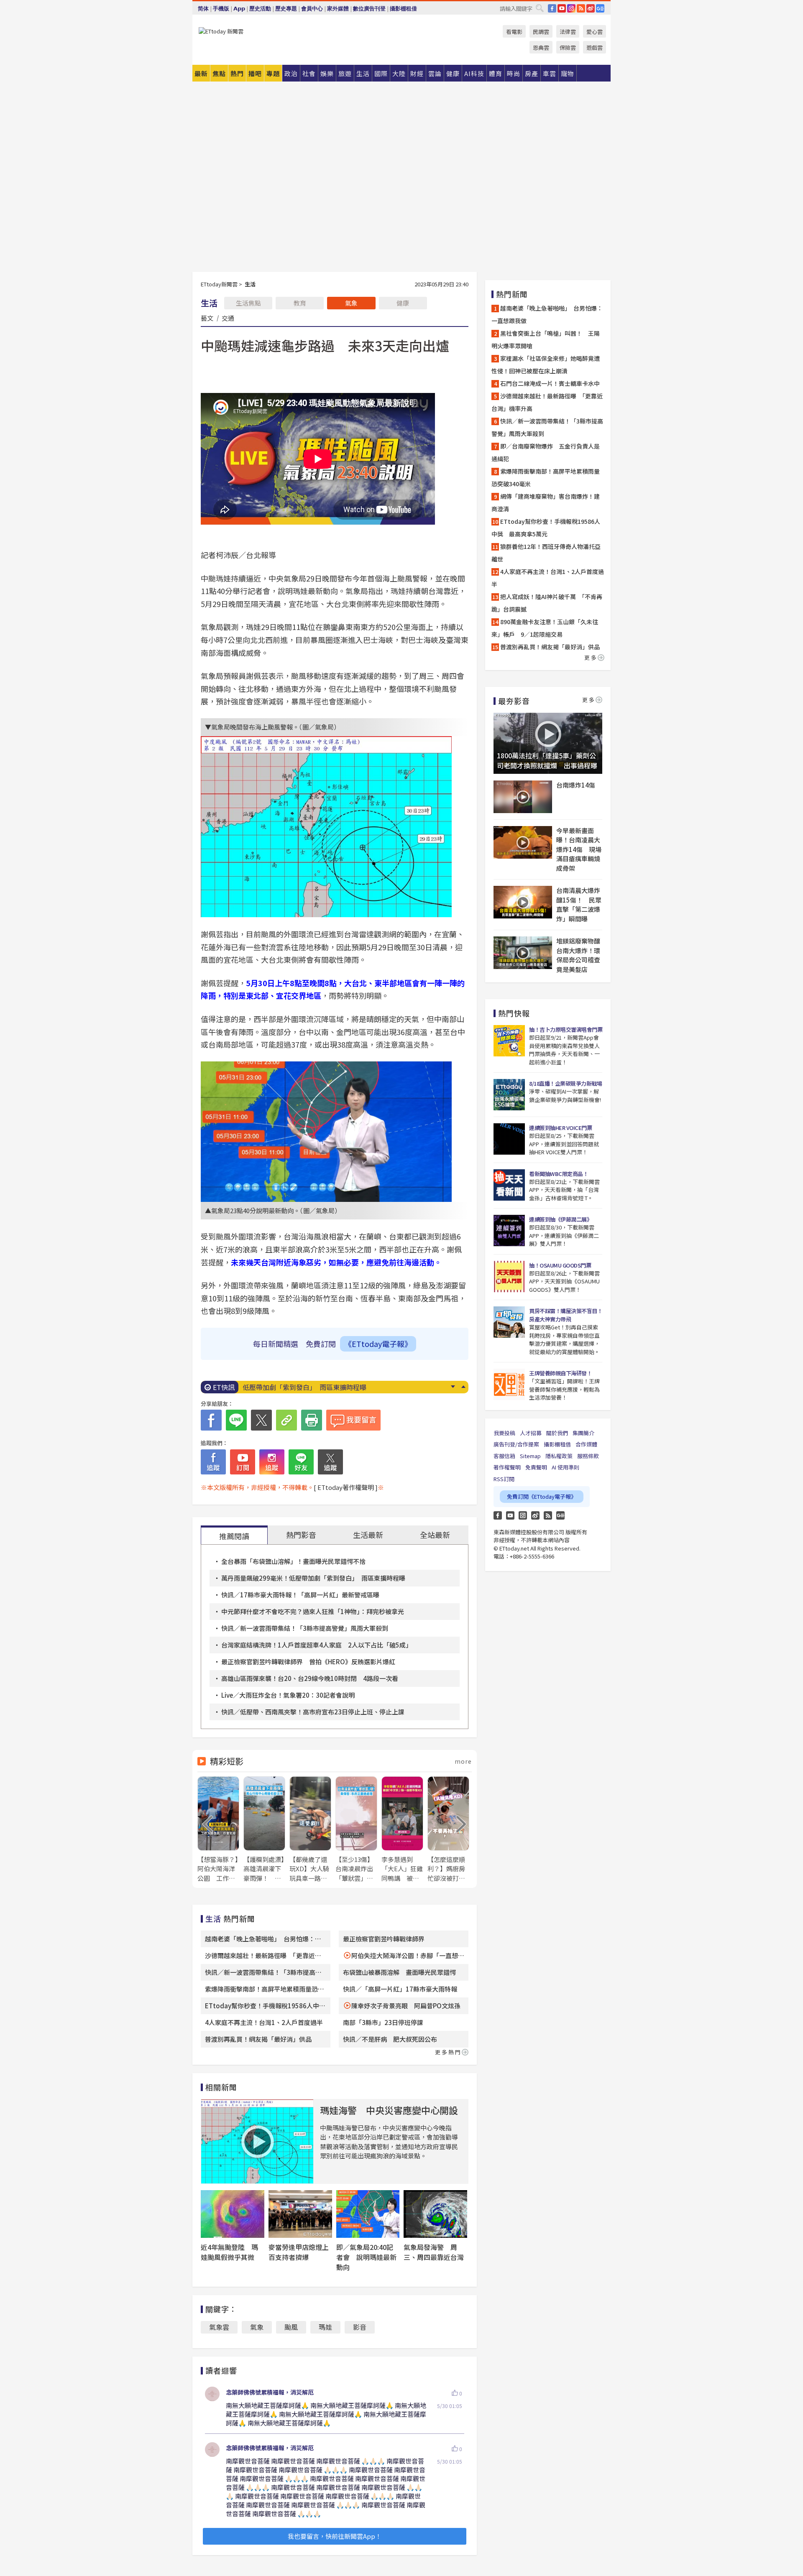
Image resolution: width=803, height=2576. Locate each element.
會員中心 (312, 9)
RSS (581, 8)
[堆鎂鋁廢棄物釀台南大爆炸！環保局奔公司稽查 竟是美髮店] (523, 953)
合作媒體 (586, 1444)
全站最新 (435, 1535)
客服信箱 (504, 1456)
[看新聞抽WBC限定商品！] (509, 1185)
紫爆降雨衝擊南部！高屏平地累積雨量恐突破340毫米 (546, 477)
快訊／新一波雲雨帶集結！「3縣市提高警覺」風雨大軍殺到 (305, 1628)
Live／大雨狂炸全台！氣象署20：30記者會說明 (288, 1695)
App (239, 9)
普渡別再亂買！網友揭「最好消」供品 (258, 2039)
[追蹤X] (330, 1462)
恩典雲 (541, 47)
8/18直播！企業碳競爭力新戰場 (565, 1083)
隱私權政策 (559, 1456)
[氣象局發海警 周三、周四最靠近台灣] (435, 2214)
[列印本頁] (312, 1420)
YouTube (562, 8)
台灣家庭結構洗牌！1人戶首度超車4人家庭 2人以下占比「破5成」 (317, 1645)
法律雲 (568, 32)
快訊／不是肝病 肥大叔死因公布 (390, 2039)
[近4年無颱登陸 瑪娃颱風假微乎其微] (233, 2214)
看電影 (514, 32)
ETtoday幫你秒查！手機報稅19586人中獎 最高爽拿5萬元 (546, 528)
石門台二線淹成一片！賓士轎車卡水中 (550, 383)
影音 (360, 2327)
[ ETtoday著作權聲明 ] (346, 1487)
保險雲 (568, 47)
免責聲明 (536, 1467)
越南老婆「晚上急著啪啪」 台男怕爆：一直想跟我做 (547, 314)
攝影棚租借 (403, 9)
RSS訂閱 (504, 1479)
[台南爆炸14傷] (523, 797)
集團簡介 (583, 1433)
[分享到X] (261, 1420)
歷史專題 (286, 9)
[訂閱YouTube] (243, 1462)
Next (453, 1387)
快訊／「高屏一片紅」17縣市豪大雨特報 (400, 1989)
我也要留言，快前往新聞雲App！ (335, 2536)
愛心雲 (595, 32)
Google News (600, 8)
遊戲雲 (595, 47)
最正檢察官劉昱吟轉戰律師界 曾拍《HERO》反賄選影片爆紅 (308, 1662)
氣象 (351, 303)
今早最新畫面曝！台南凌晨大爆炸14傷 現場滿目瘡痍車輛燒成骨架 (579, 849)
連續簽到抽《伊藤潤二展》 (560, 1219)
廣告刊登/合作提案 (516, 1444)
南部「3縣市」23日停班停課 (383, 2022)
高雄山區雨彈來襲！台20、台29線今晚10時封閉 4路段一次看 (310, 1678)
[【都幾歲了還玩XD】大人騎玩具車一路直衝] (310, 1830)
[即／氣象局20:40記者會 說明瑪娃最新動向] (368, 2214)
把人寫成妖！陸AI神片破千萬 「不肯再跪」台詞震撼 (547, 603)
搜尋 (540, 8)
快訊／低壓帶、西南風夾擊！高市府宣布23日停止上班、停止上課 (313, 1712)
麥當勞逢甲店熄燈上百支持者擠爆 (299, 2252)
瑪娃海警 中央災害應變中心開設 (389, 2110)
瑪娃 (325, 2327)
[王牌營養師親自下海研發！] (509, 1384)
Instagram (523, 1515)
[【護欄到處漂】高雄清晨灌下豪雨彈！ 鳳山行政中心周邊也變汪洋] (264, 1830)
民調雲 (541, 32)
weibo (591, 8)
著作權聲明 (507, 1467)
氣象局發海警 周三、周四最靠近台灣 (434, 2252)
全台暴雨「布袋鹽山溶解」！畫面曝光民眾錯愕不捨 (293, 1561)
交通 (228, 318)
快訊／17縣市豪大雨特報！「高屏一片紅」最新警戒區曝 (300, 1595)
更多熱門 (448, 2052)
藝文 (207, 318)
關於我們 (557, 1433)
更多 (591, 657)
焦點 (219, 73)
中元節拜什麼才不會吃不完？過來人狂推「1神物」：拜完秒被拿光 (313, 1611)
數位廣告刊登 (369, 9)
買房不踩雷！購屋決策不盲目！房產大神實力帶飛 (566, 1315)
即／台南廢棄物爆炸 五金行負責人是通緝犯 (546, 452)
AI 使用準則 (565, 1467)
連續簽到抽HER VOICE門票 (560, 1128)
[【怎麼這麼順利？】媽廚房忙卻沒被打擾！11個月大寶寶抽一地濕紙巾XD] (448, 1830)
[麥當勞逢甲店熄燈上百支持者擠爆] (300, 2214)
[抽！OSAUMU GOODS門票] (509, 1277)
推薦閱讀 (234, 1536)
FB (552, 8)
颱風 (291, 2327)
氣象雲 (219, 2327)
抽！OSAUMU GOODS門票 (560, 1265)
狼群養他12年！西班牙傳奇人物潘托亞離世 (307, 1387)
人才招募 (531, 1433)
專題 (273, 73)
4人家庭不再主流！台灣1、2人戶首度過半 (264, 2022)
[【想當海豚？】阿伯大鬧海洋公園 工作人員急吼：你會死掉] (218, 1830)
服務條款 (588, 1456)
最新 (201, 73)
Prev (463, 1387)
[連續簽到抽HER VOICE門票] (509, 1139)
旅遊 (345, 73)
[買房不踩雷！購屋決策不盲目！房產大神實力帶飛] (509, 1322)
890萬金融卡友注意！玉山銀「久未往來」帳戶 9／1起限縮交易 (545, 628)
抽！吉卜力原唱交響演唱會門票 (566, 1029)
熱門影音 (301, 1535)
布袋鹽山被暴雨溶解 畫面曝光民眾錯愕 (399, 1972)
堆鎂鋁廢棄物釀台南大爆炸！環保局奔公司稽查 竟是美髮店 (579, 955)
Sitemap (530, 1456)
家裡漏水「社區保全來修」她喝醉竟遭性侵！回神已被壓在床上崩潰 (546, 365)
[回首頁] (221, 31)
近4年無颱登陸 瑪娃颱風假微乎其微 (229, 2252)
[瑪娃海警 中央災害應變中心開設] (257, 2141)
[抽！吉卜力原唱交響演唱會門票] (509, 1041)
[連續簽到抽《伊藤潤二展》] (509, 1231)
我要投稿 (504, 1433)
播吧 (255, 73)
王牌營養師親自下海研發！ (560, 1373)
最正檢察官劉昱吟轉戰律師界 (384, 1939)
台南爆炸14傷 (576, 785)
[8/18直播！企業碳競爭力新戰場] (509, 1095)
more (463, 1761)
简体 (203, 9)
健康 (403, 303)
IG (571, 8)
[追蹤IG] (272, 1462)
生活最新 (368, 1535)
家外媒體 (338, 9)
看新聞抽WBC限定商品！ (559, 1174)
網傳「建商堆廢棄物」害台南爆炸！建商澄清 (546, 502)
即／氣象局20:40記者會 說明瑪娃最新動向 (366, 2257)
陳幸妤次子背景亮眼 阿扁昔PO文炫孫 (406, 2006)
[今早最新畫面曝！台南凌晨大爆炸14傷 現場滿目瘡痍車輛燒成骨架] (523, 842)
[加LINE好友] (301, 1462)
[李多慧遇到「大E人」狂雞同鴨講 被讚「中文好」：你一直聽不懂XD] (402, 1830)
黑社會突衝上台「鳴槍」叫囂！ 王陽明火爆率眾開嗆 (546, 339)
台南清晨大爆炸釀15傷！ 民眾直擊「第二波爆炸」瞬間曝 (579, 904)
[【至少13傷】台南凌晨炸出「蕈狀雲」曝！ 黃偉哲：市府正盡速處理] (356, 1830)
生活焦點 (248, 303)
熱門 (237, 73)
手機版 (221, 9)
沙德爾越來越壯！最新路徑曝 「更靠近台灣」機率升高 (547, 402)
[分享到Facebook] (211, 1420)
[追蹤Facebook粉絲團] (213, 1462)
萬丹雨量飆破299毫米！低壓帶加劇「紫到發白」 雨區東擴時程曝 (313, 1578)
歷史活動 (260, 9)
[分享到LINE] (236, 1420)
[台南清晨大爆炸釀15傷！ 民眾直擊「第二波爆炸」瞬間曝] (523, 902)
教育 (300, 303)
